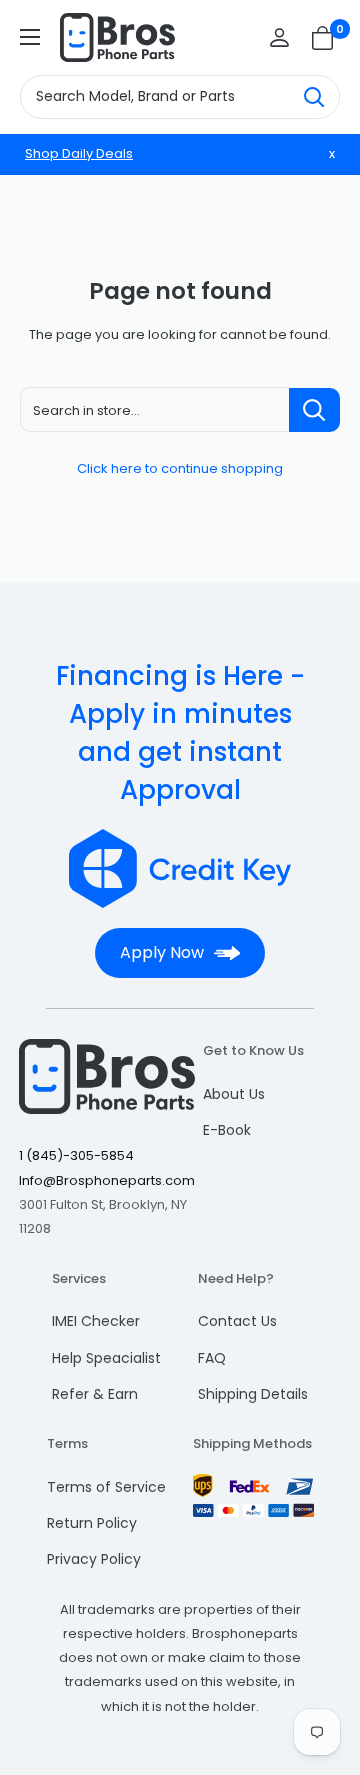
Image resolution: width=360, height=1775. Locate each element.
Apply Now (162, 952)
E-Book (227, 1130)
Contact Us (237, 1321)
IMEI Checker (96, 1321)
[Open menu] (30, 37)
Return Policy (92, 1523)
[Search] (314, 97)
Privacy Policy (94, 1559)
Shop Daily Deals (79, 153)
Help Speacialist (106, 1358)
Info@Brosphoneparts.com (107, 1180)
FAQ (212, 1358)
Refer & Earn (95, 1394)
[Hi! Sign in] (279, 37)
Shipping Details (253, 1394)
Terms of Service (106, 1487)
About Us (234, 1094)
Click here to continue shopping (180, 468)
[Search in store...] (314, 410)
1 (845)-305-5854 (76, 1155)
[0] (323, 38)
